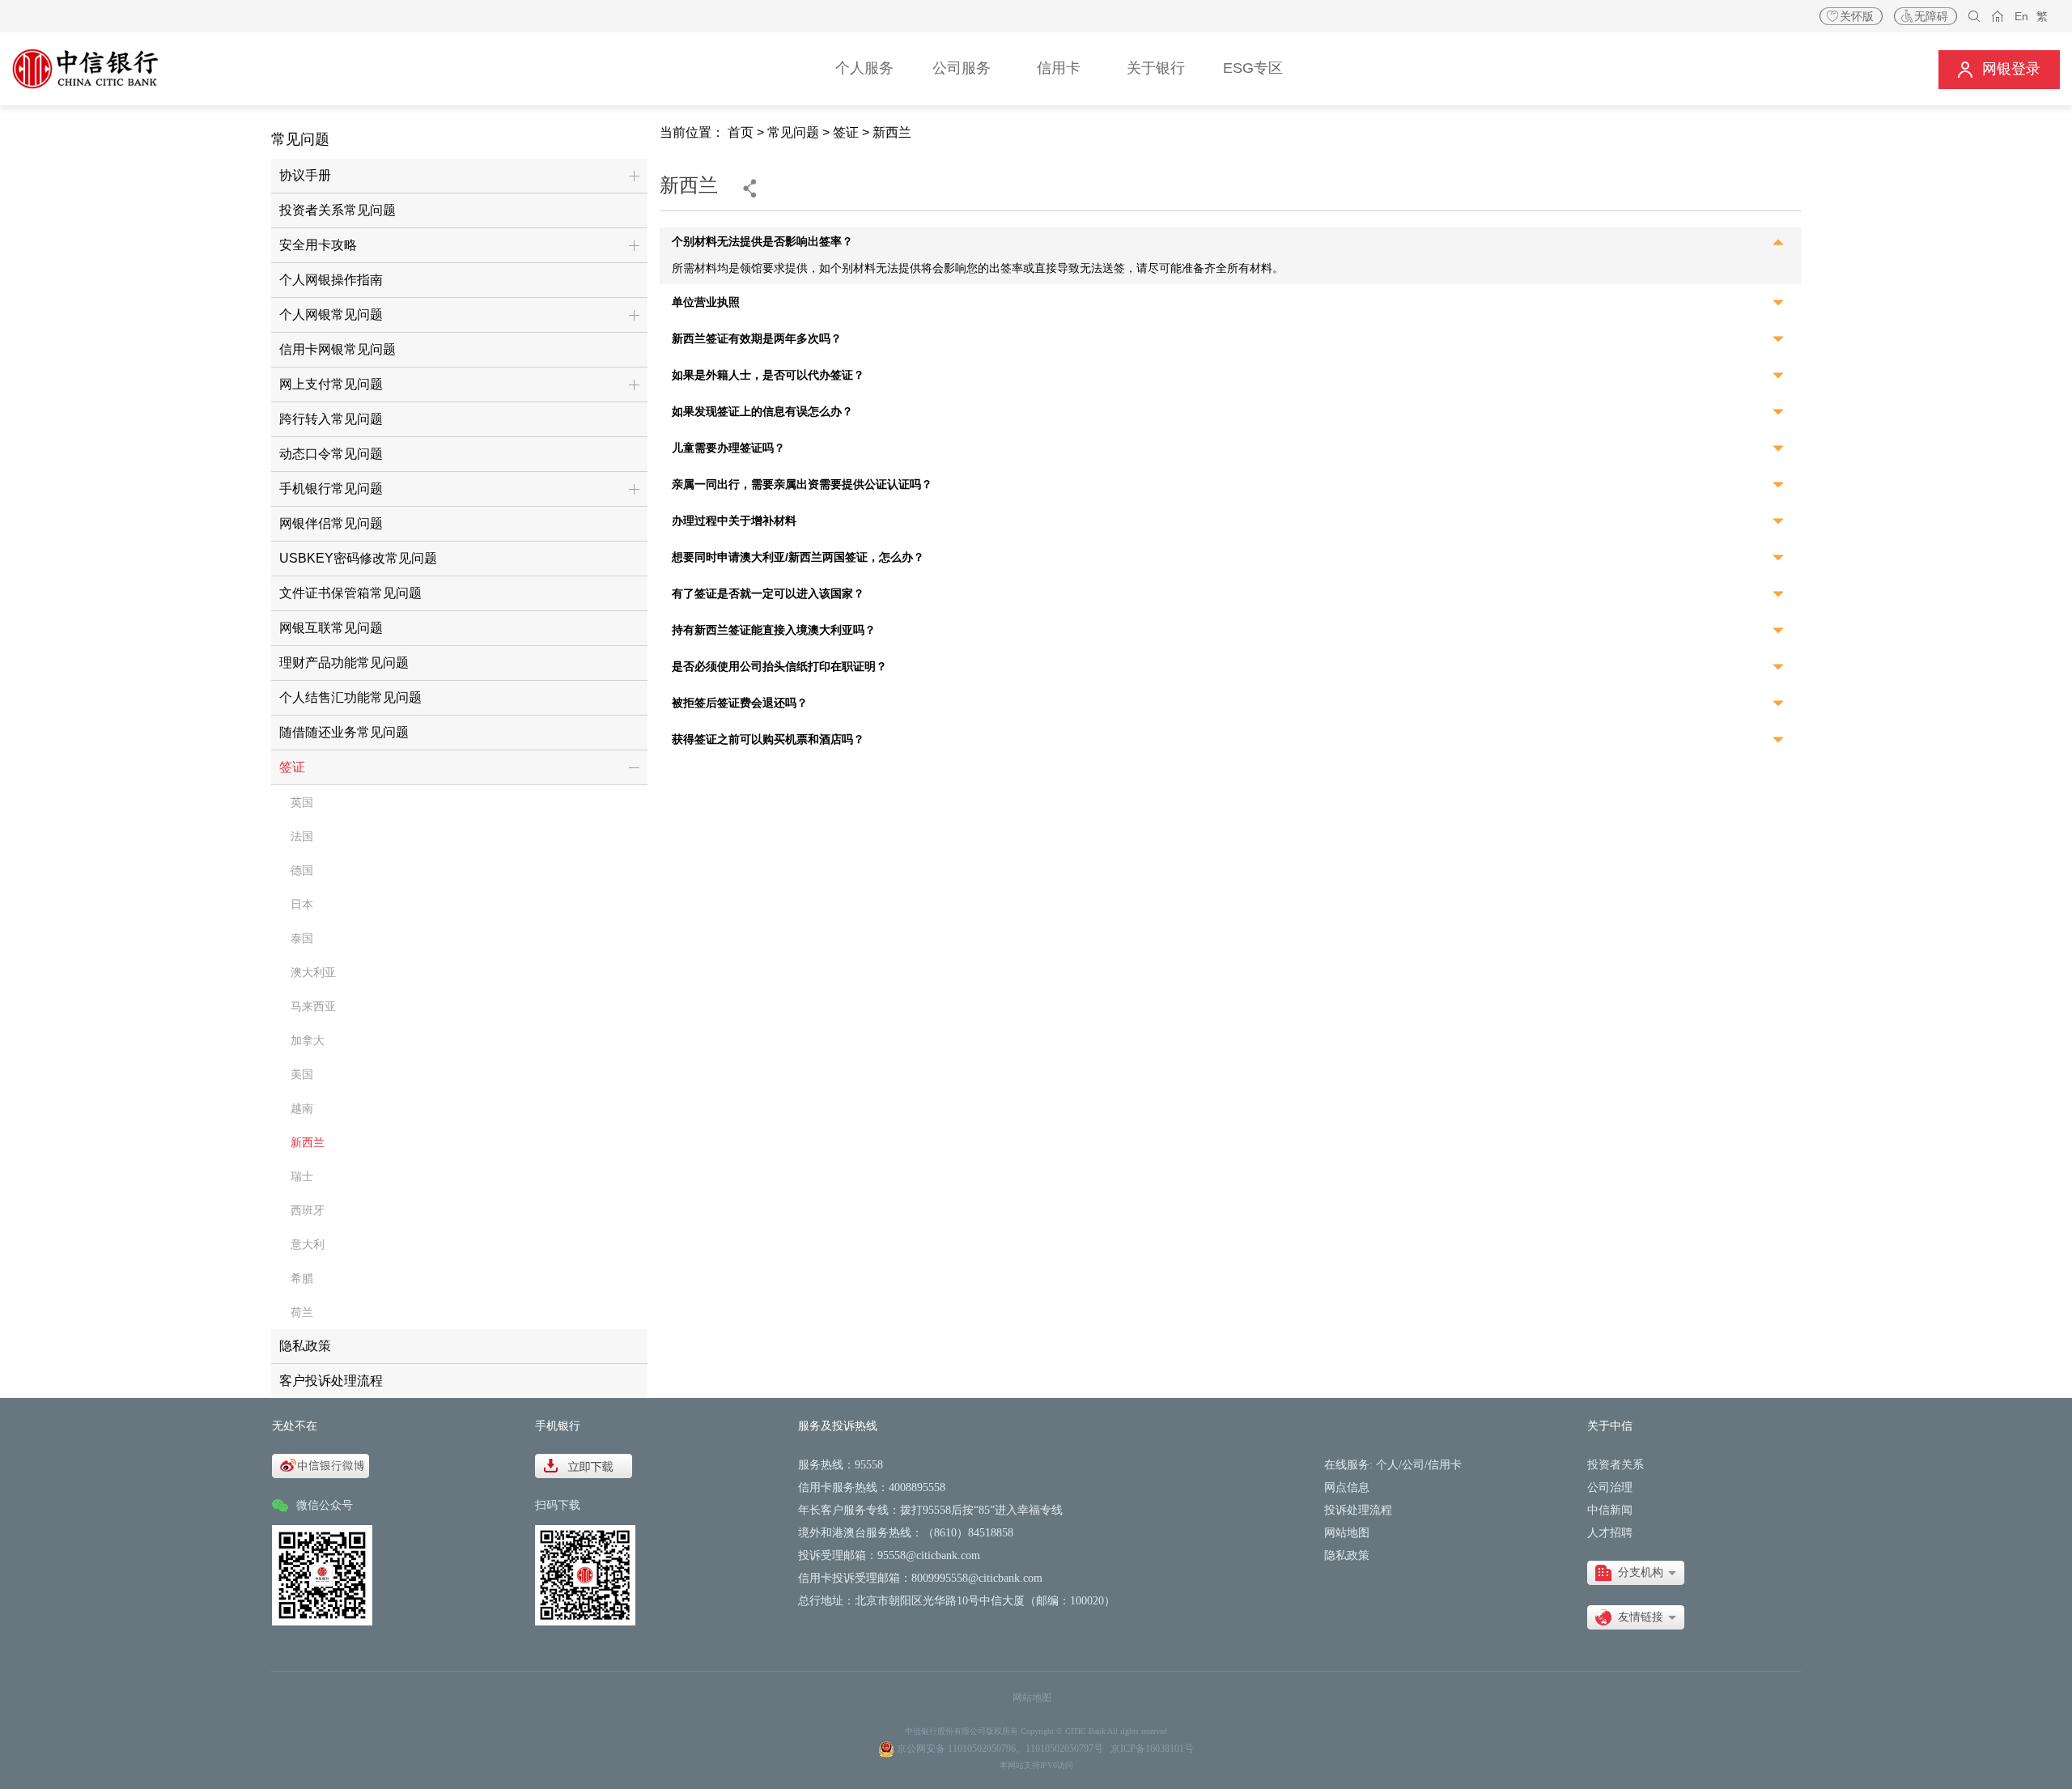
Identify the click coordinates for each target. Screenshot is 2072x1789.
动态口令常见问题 (331, 454)
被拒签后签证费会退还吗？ (740, 703)
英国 (302, 802)
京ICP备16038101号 (1152, 1749)
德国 (302, 870)
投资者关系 (1616, 1465)
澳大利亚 (313, 972)
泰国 (302, 938)
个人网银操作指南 (331, 280)
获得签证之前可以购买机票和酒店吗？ (768, 739)
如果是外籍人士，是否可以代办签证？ (768, 375)
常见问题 (793, 132)
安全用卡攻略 (318, 245)
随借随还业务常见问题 (344, 732)
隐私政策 (305, 1346)
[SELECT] (1636, 1573)
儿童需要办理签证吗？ (728, 448)
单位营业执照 (706, 302)
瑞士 (302, 1176)
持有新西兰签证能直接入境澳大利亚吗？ (774, 630)
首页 (741, 132)
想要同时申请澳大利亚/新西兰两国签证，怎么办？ (798, 557)
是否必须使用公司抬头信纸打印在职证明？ (779, 667)
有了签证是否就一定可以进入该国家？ (768, 594)
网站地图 (1347, 1533)
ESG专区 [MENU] (1253, 68)
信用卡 (1445, 1465)
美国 (302, 1074)
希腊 (302, 1278)
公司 (1413, 1465)
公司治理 (1610, 1487)
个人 (1387, 1465)
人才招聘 (1610, 1533)
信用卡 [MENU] (1059, 68)
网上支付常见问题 (331, 384)
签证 (292, 767)
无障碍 (1931, 16)
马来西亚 (313, 1006)
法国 (302, 836)
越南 (302, 1108)
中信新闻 (1610, 1510)
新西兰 (308, 1142)
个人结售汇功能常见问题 (350, 697)
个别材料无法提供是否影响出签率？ (762, 242)
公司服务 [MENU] (962, 68)
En (2021, 16)
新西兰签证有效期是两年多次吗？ (757, 339)
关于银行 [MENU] (1156, 68)
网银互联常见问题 (331, 628)
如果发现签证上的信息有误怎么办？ (762, 412)
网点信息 (1347, 1487)
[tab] (1230, 244)
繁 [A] (2042, 16)
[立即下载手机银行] (584, 1465)
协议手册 (305, 175)
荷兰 (302, 1312)
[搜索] (1974, 17)
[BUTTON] (1999, 69)
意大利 (308, 1244)
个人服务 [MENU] (864, 68)
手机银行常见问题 (331, 489)
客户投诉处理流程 (331, 1381)
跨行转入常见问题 (331, 419)
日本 (302, 904)
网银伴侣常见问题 (331, 523)
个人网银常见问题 (331, 314)
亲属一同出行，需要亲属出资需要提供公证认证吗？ (802, 484)
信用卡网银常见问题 (338, 349)
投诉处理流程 (1358, 1510)
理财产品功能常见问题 (344, 663)
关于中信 (1610, 1426)
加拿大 (308, 1040)
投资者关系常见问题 (338, 210)
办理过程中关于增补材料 (734, 521)
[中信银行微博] (321, 1465)
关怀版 (1857, 16)
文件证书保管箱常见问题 (350, 593)
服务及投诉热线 (838, 1426)
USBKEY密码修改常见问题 (358, 558)
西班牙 (308, 1210)
